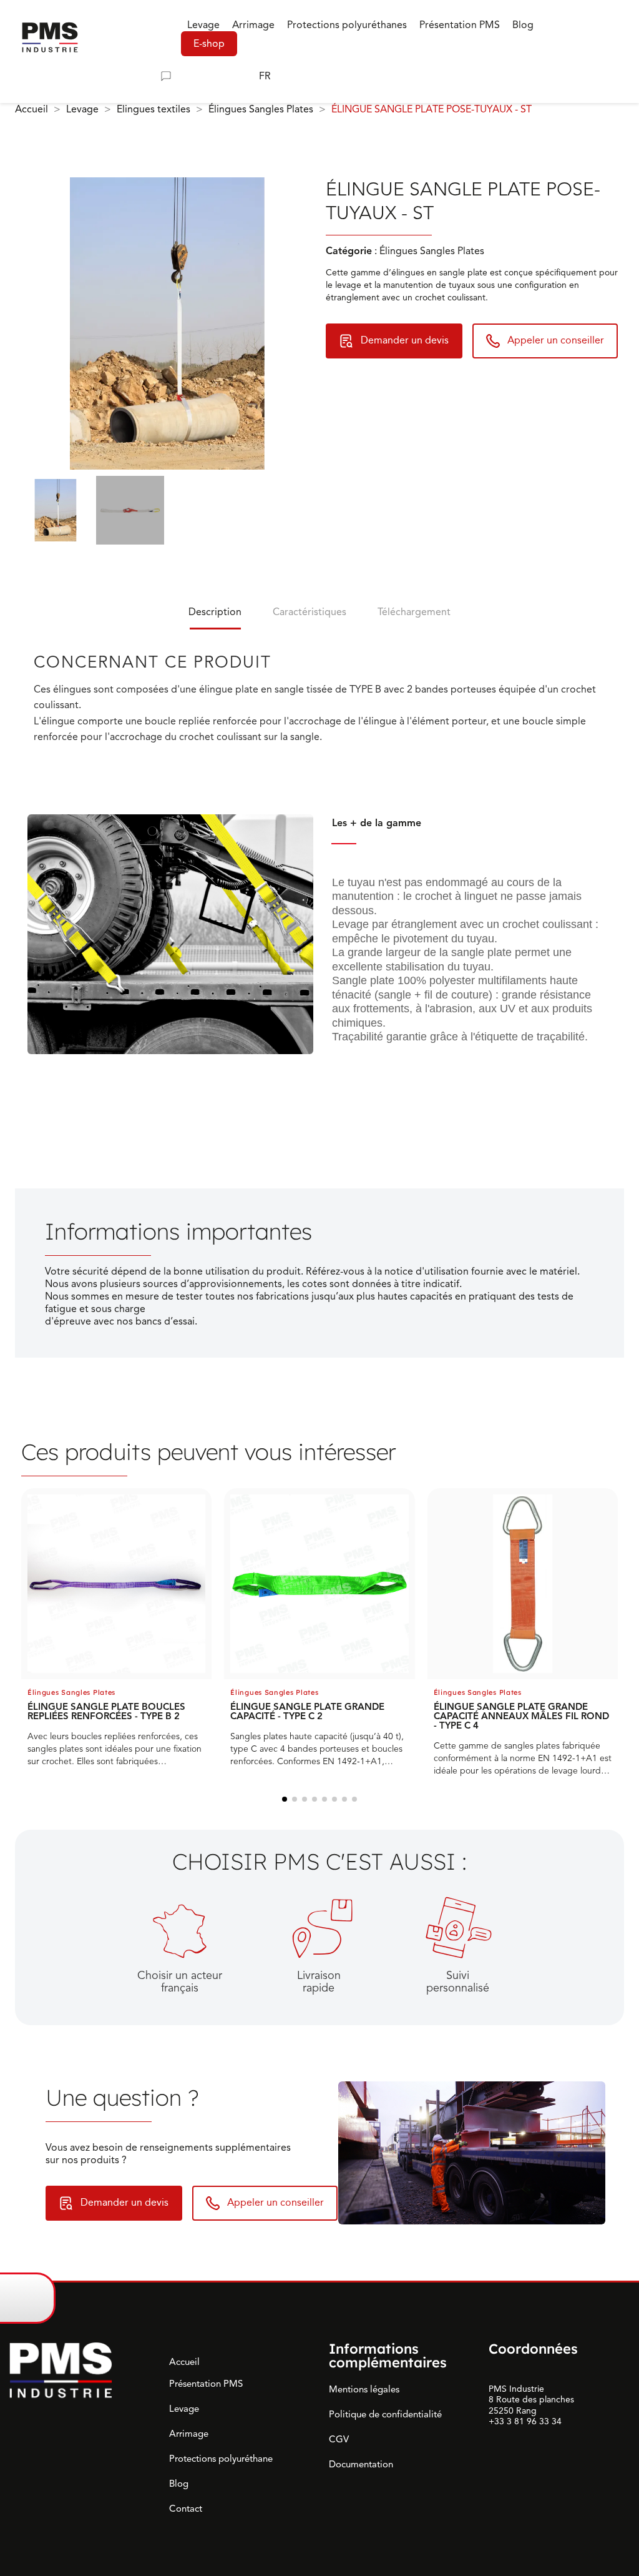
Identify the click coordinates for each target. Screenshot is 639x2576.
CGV (339, 2439)
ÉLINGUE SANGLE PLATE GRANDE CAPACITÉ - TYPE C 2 (307, 1711)
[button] (61, 76)
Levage (184, 2409)
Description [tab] (215, 612)
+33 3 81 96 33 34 (525, 2421)
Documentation (361, 2464)
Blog (179, 2484)
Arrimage (189, 2434)
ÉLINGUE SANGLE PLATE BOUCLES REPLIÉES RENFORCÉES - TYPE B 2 (106, 1711)
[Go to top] (612, 2297)
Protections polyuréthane (221, 2459)
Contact (186, 2509)
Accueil (184, 2362)
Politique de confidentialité (385, 2414)
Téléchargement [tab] (414, 612)
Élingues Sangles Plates (71, 1692)
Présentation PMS (206, 2384)
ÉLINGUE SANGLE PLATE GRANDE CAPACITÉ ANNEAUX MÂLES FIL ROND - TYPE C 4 (521, 1716)
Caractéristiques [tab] (310, 612)
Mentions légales (364, 2389)
